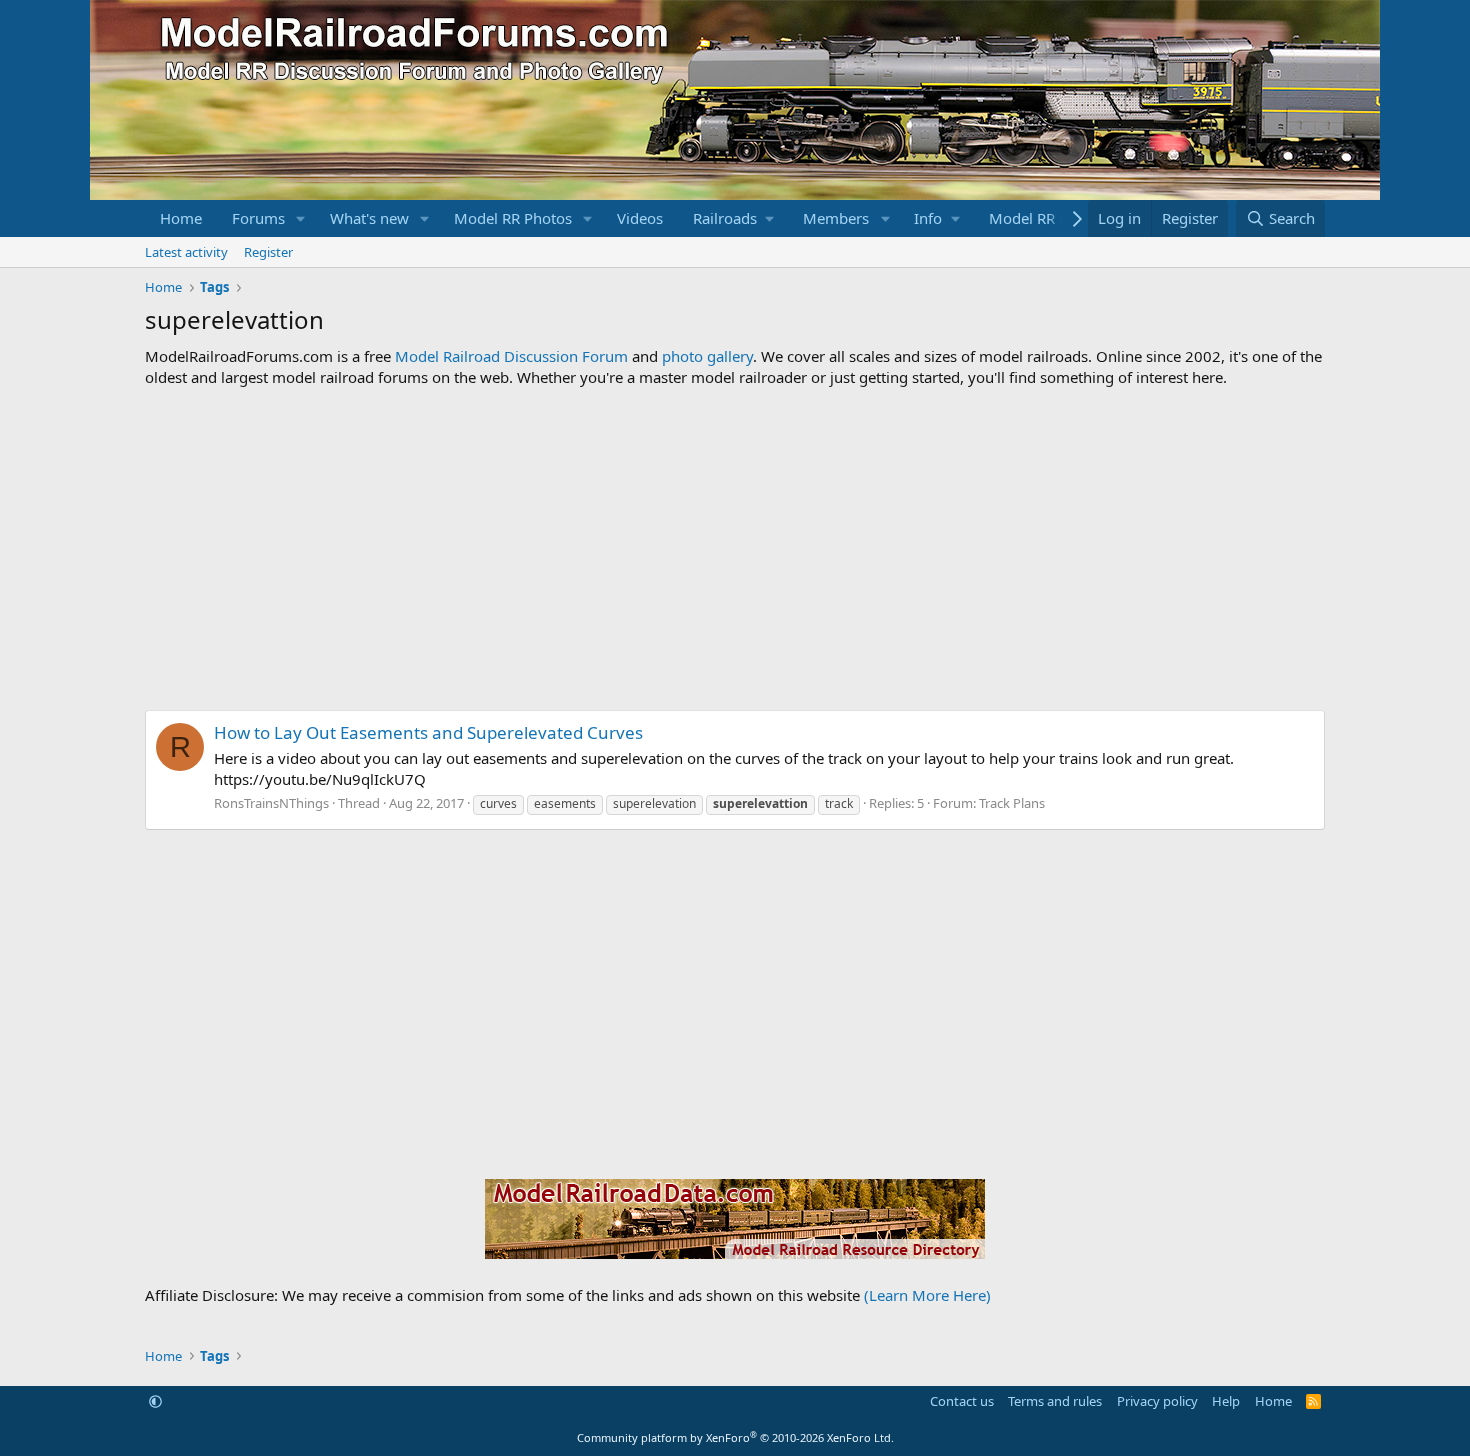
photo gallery (707, 356)
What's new (369, 218)
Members (836, 218)
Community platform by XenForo (735, 1437)
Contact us (962, 1401)
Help (1226, 1401)
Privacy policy (1157, 1401)
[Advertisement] (735, 549)
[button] (301, 218)
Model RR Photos (513, 218)
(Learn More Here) (927, 1295)
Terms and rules (1055, 1401)
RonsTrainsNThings (271, 803)
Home (181, 218)
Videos (640, 218)
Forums (258, 218)
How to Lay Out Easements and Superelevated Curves (428, 732)
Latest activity (186, 252)
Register (268, 252)
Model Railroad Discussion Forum (511, 356)
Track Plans (1012, 803)
